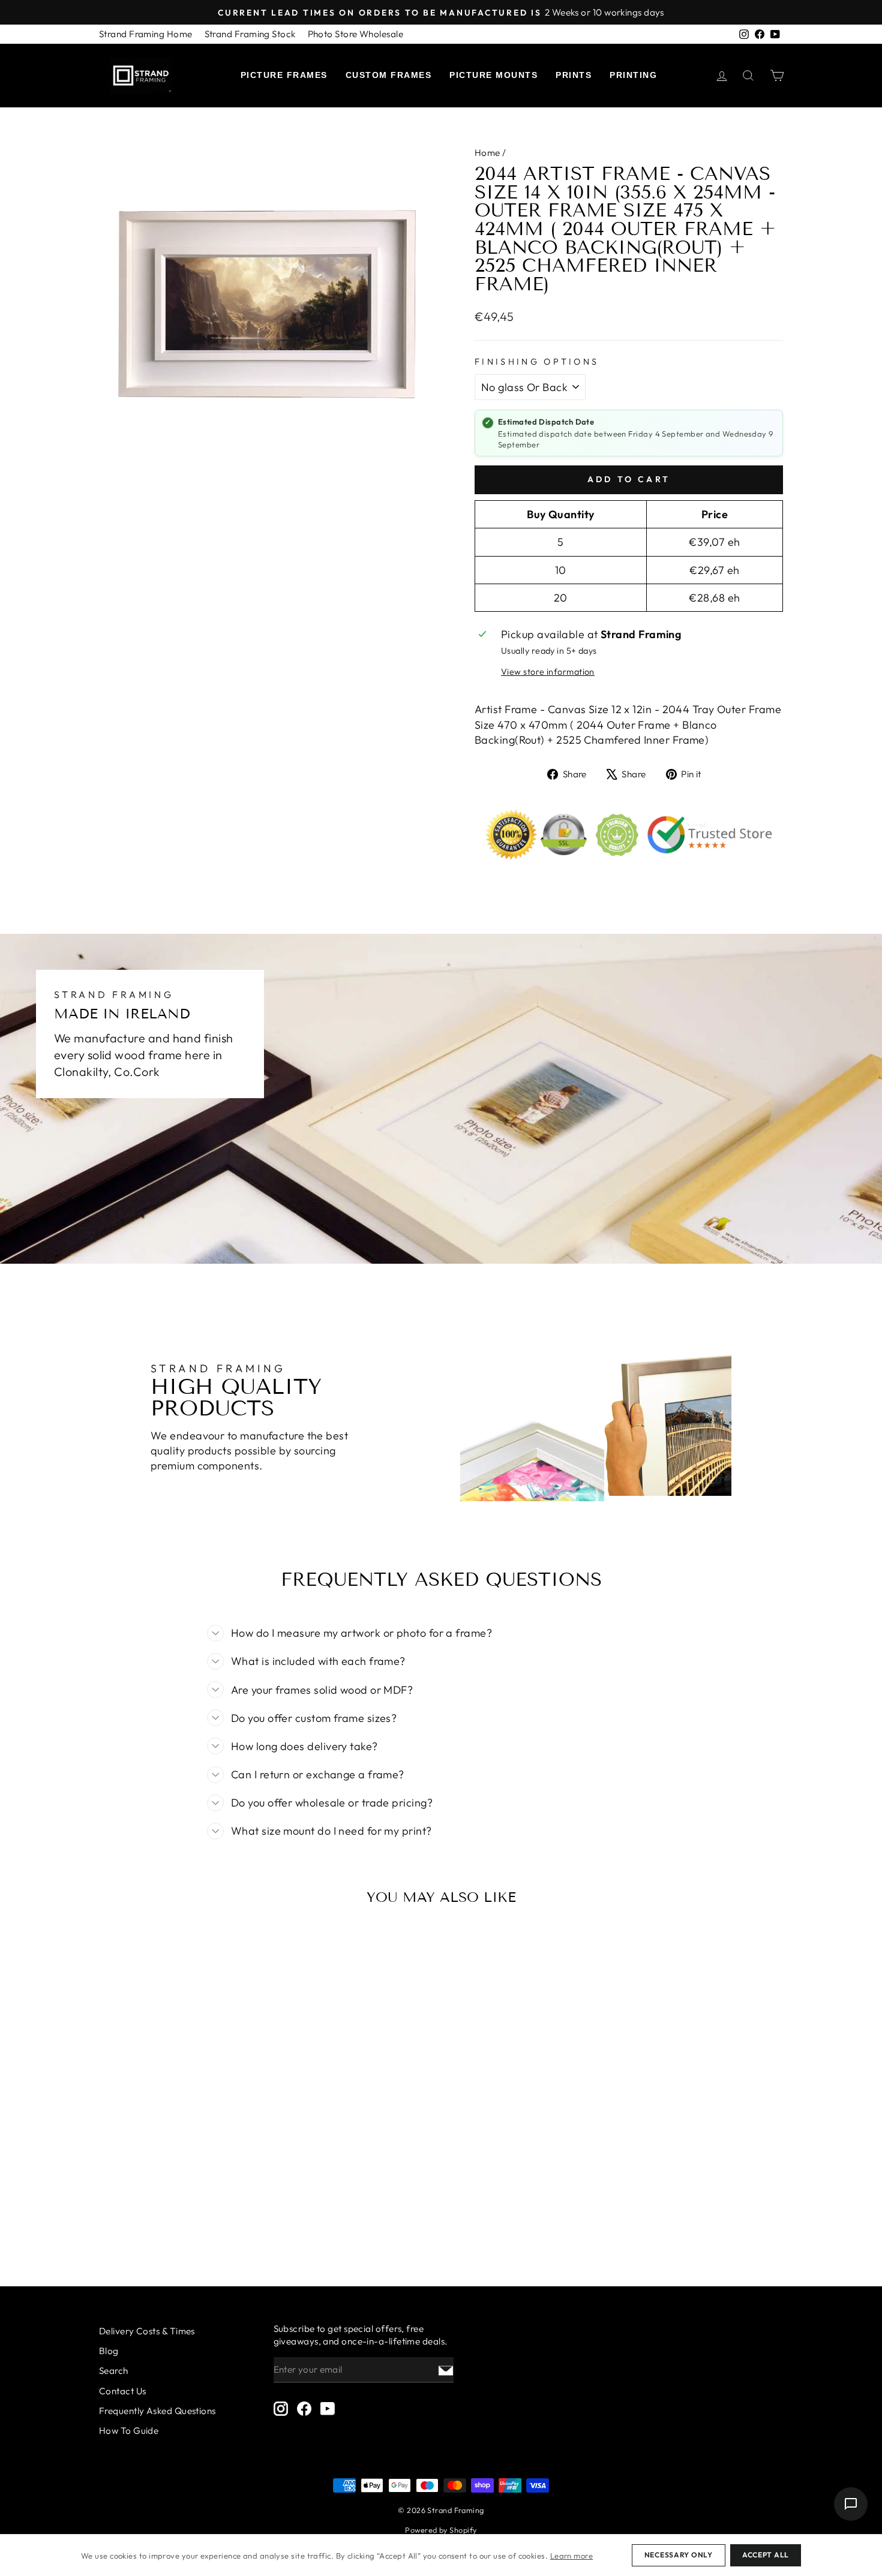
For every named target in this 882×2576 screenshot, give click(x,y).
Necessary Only (679, 2555)
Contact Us (123, 2391)
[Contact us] (851, 2504)
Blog (109, 2351)
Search (114, 2371)
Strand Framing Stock (250, 34)
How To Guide (129, 2431)
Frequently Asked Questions (157, 2411)
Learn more (572, 2556)
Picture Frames (284, 75)
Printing (633, 75)
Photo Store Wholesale (355, 34)
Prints (574, 75)
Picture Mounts (493, 75)
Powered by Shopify (441, 2530)
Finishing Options (537, 362)
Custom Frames (389, 75)
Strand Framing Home (146, 34)
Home (487, 153)
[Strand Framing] (141, 76)
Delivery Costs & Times (147, 2331)
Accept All (766, 2555)
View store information (548, 672)
